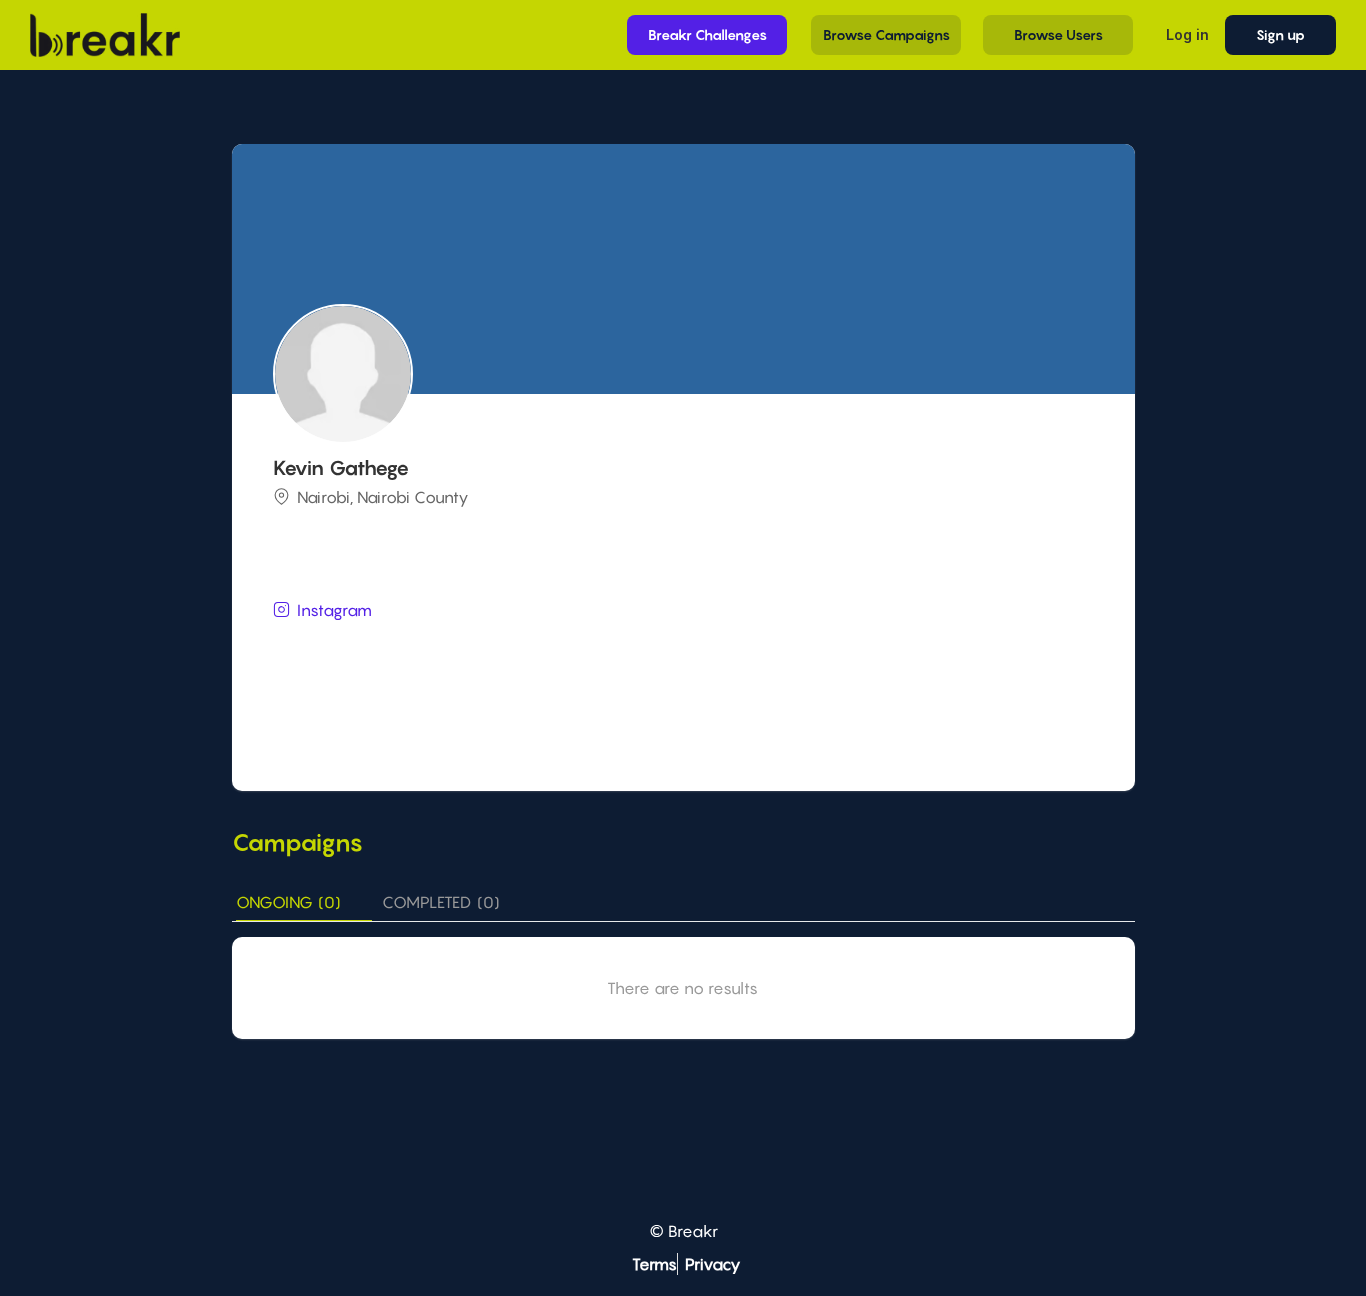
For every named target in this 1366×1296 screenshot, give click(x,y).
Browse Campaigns (886, 34)
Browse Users (1058, 34)
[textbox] (685, 647)
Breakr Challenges (707, 34)
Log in (1187, 34)
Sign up (1280, 34)
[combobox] (685, 649)
